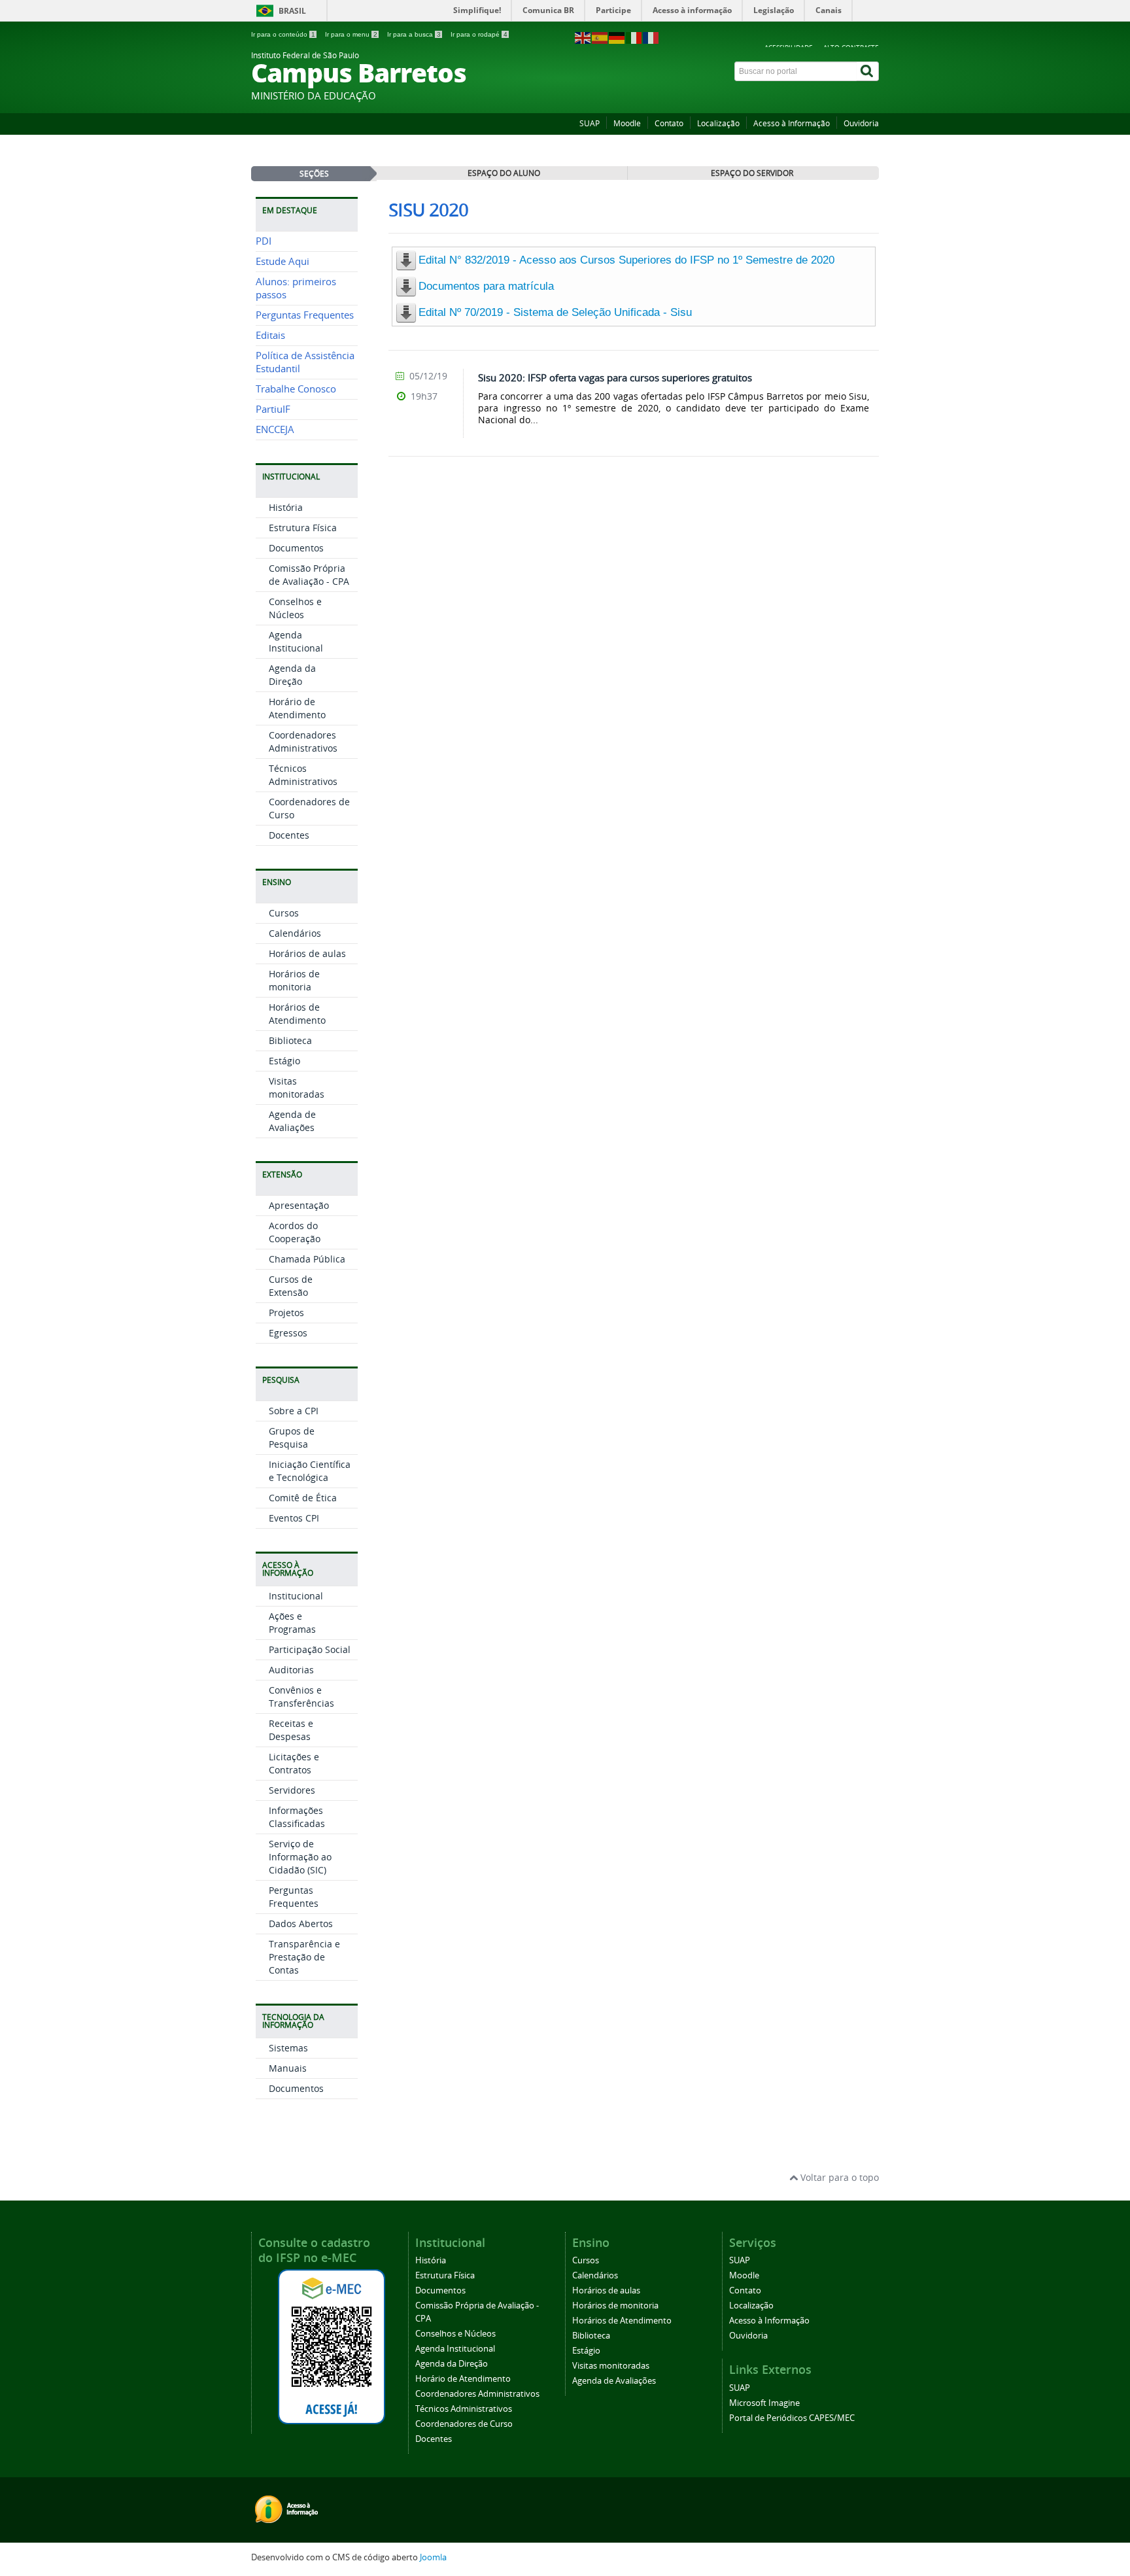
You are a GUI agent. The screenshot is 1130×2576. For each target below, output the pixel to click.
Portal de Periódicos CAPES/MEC (792, 2418)
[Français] (651, 37)
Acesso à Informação (792, 123)
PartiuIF (273, 409)
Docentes (289, 835)
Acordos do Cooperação (295, 1232)
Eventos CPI (294, 1518)
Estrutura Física (303, 528)
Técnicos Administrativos (303, 775)
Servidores (292, 1790)
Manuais (288, 2068)
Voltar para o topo (838, 2177)
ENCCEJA (275, 429)
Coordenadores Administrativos (303, 741)
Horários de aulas (307, 953)
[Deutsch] (617, 37)
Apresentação (299, 1205)
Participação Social (310, 1649)
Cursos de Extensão (291, 1286)
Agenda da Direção (292, 675)
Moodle (627, 123)
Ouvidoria (861, 123)
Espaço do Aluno (504, 173)
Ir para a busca (414, 34)
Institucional (296, 1596)
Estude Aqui (282, 261)
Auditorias (291, 1670)
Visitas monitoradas (297, 1088)
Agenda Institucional (296, 641)
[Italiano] (634, 37)
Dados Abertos (301, 1923)
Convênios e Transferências (301, 1697)
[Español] (600, 37)
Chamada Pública (307, 1259)
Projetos (286, 1313)
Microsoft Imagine (764, 2403)
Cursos (284, 913)
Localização (718, 123)
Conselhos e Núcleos (295, 608)
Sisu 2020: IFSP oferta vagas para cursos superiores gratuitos (615, 377)
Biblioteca (290, 1040)
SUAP (590, 123)
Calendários (295, 933)
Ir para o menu (351, 34)
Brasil (292, 11)
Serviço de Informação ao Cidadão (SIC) (300, 1857)
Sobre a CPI (294, 1411)
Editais (270, 335)
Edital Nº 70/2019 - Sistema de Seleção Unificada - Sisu (555, 312)
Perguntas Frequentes (305, 315)
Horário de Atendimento (297, 708)
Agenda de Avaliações (292, 1121)
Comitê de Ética (303, 1498)
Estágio (284, 1061)
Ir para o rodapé (479, 34)
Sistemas (288, 2048)
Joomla (433, 2557)
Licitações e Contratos (294, 1763)
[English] (583, 37)
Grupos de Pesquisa (292, 1437)
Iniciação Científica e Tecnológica (310, 1471)
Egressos (288, 1333)
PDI (264, 241)
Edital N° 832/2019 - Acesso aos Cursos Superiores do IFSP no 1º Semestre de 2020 (626, 260)
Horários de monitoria (294, 980)
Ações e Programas (292, 1623)
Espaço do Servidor (752, 173)
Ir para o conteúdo (283, 34)
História (286, 507)
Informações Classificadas (297, 1817)
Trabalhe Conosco (296, 389)
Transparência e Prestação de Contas (304, 1957)
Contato (669, 123)
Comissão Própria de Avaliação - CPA (309, 575)
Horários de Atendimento (297, 1014)
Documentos (296, 548)
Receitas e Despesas (291, 1730)
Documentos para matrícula (486, 286)
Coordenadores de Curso (464, 2424)
